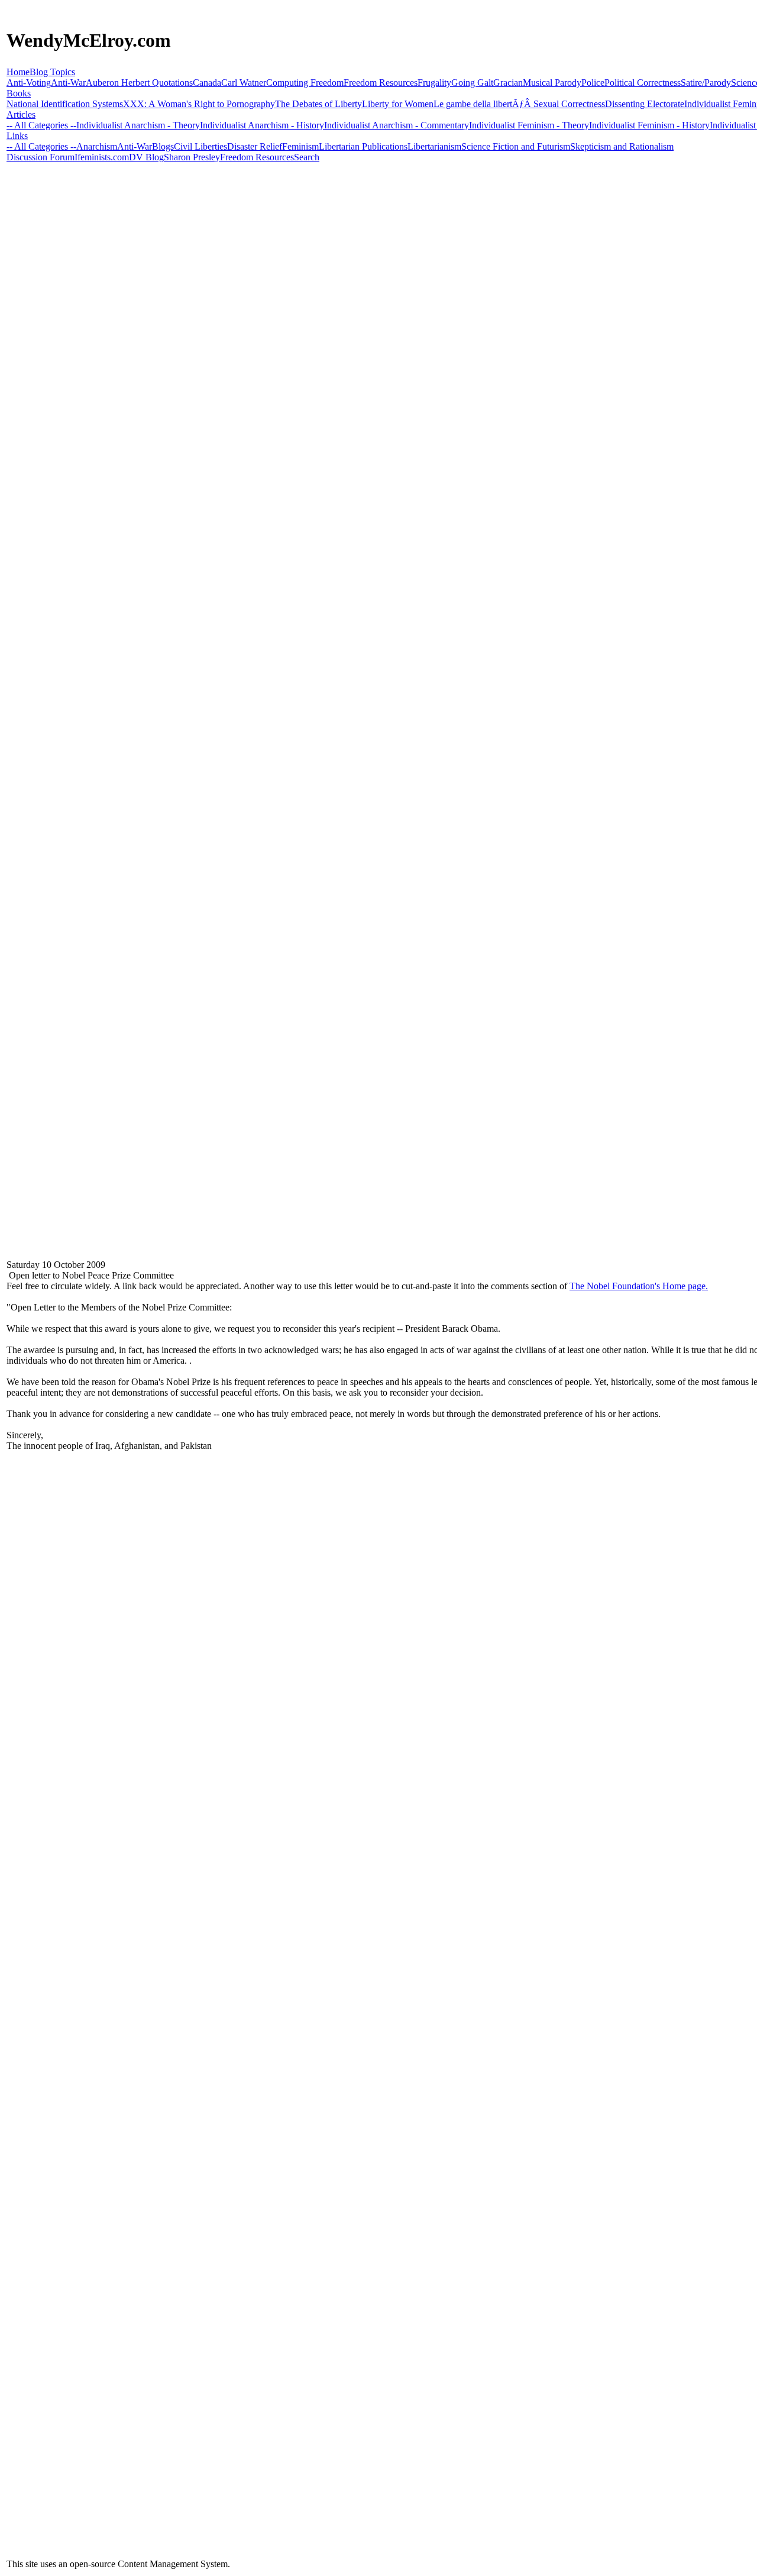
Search (307, 157)
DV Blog (146, 157)
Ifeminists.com (102, 157)
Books (19, 93)
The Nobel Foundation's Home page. (639, 1286)
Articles (21, 114)
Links (17, 136)
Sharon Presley (192, 157)
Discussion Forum (41, 157)
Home (18, 72)
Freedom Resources (257, 157)
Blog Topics (52, 72)
